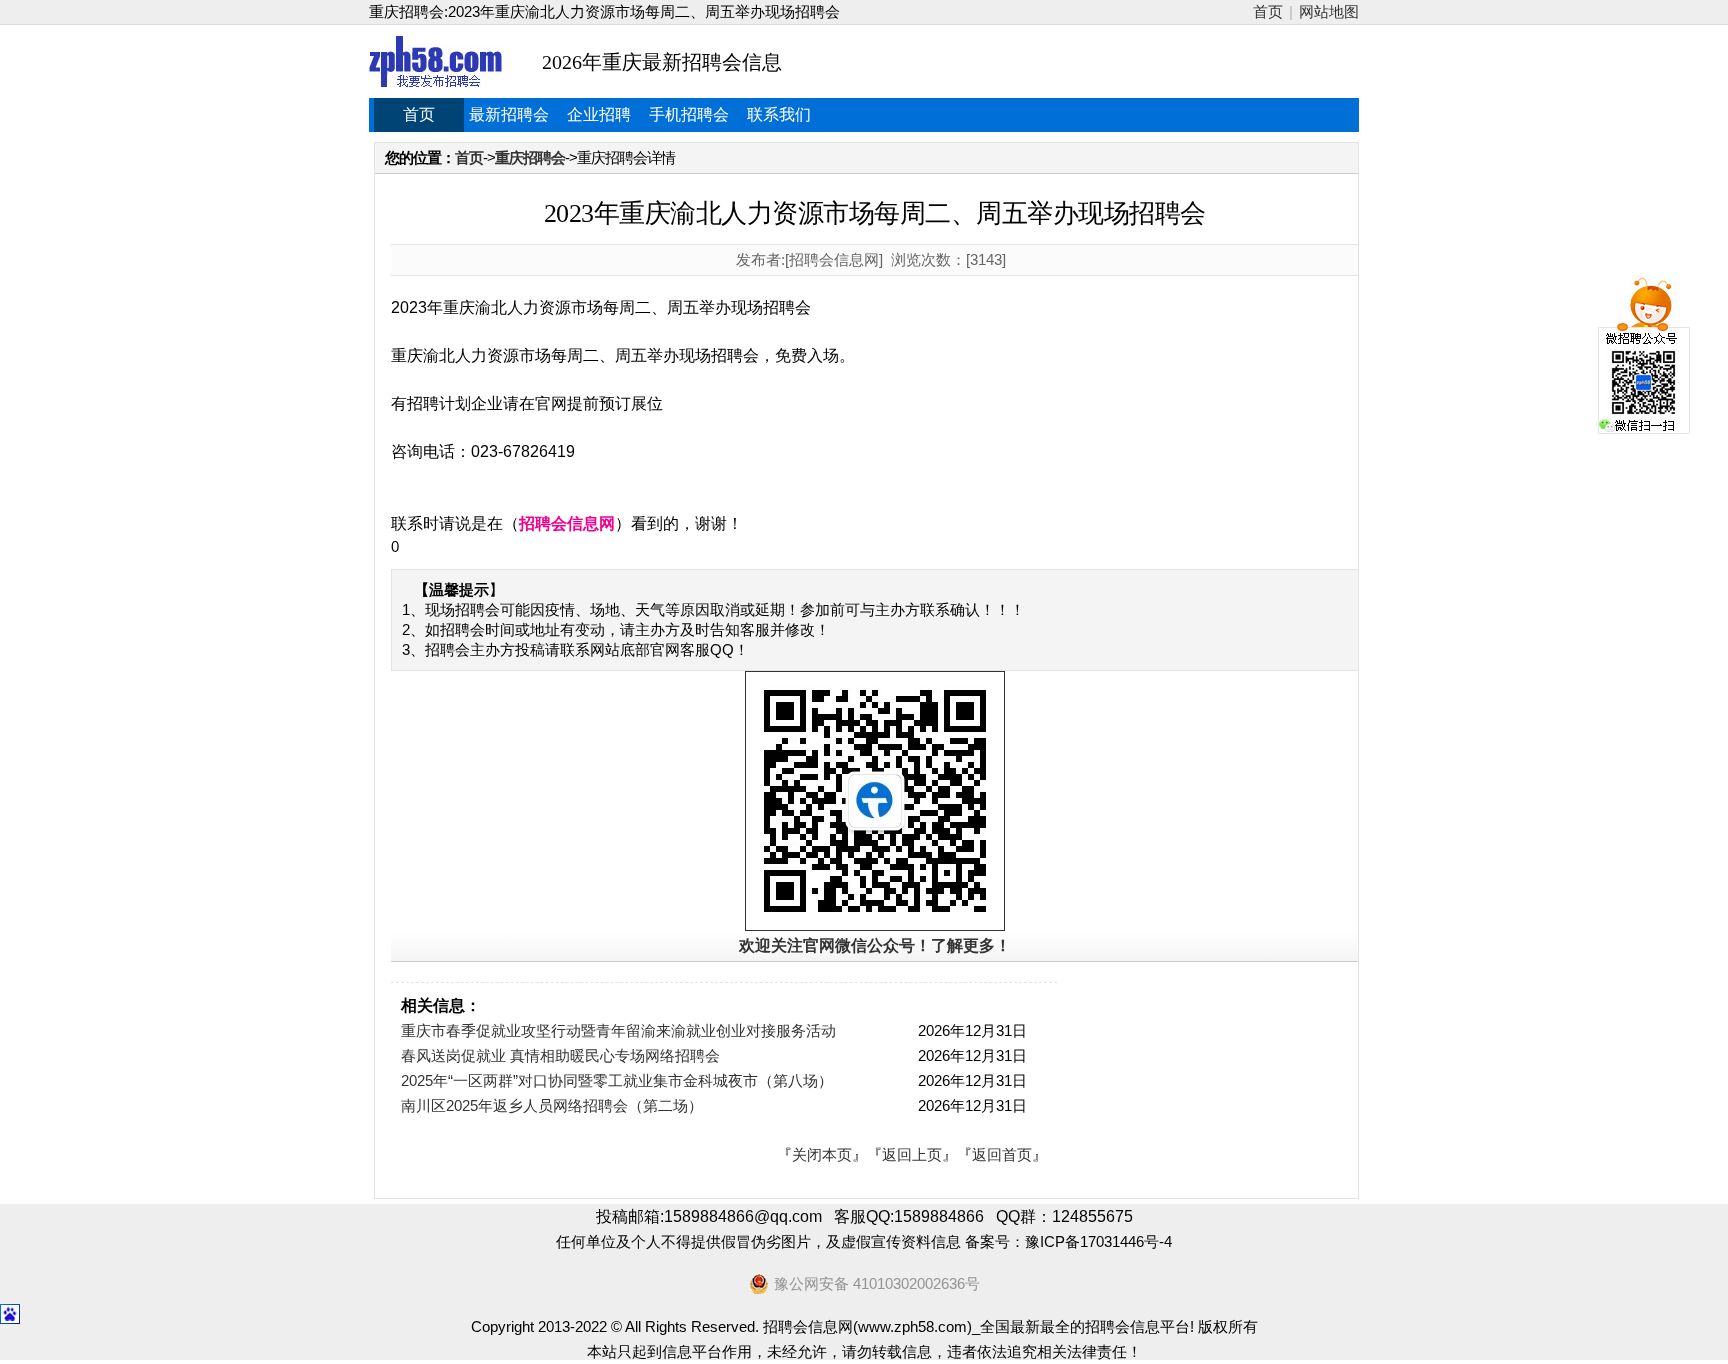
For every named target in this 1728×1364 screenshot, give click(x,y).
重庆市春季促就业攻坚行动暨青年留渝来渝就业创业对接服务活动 (618, 1030)
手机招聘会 (689, 114)
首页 (1268, 11)
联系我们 (779, 114)
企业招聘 (599, 114)
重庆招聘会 (530, 157)
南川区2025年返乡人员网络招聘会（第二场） (552, 1105)
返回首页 (1002, 1154)
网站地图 (1329, 11)
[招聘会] (435, 61)
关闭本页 (822, 1154)
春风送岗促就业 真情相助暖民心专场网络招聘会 (560, 1055)
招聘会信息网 (567, 523)
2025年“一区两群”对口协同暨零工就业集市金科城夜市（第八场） (617, 1080)
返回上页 (912, 1154)
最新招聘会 (509, 114)
